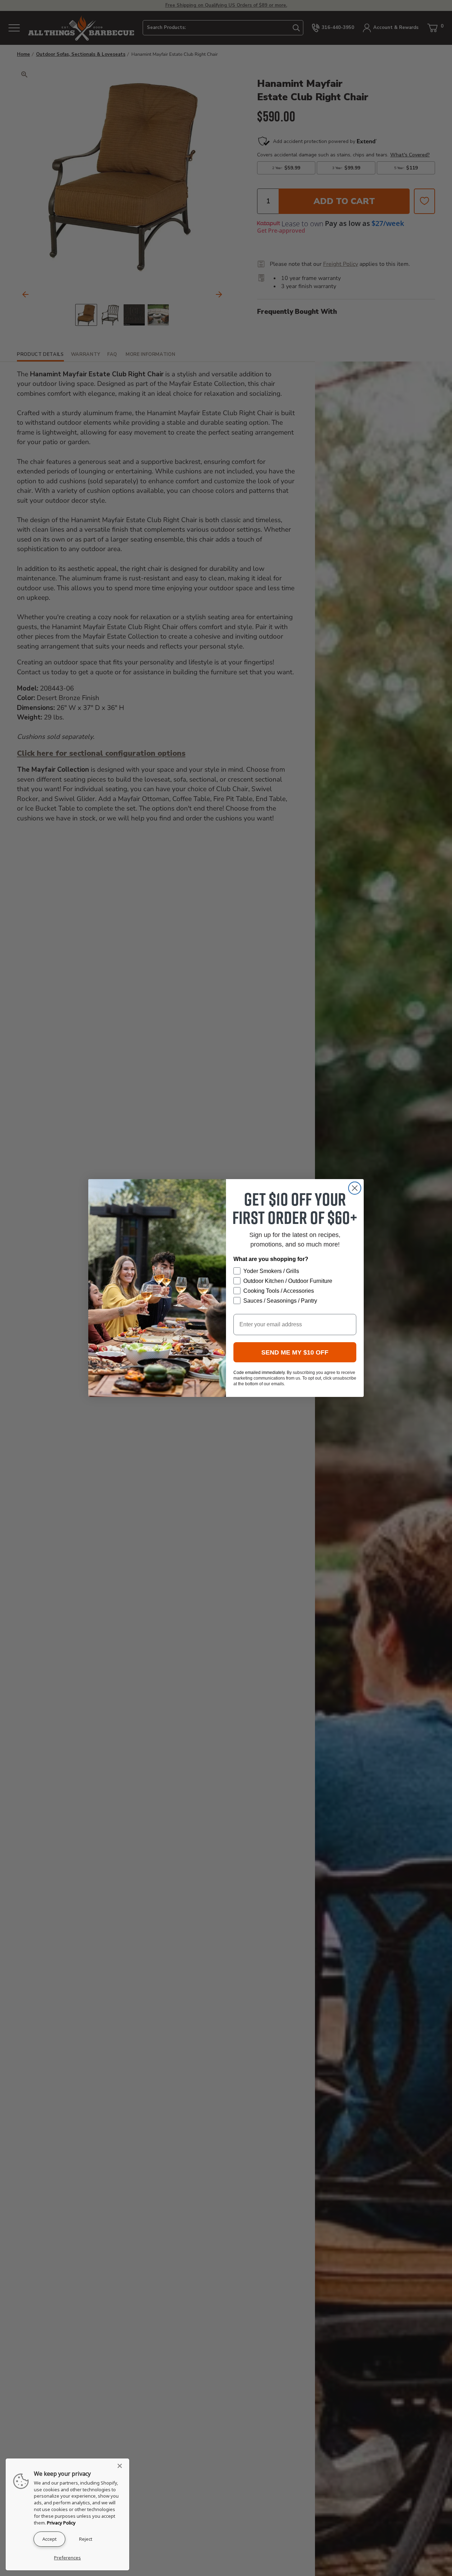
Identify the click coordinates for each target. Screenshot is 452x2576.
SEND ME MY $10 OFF (295, 1352)
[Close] (122, 2466)
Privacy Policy (61, 2523)
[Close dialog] (355, 1188)
